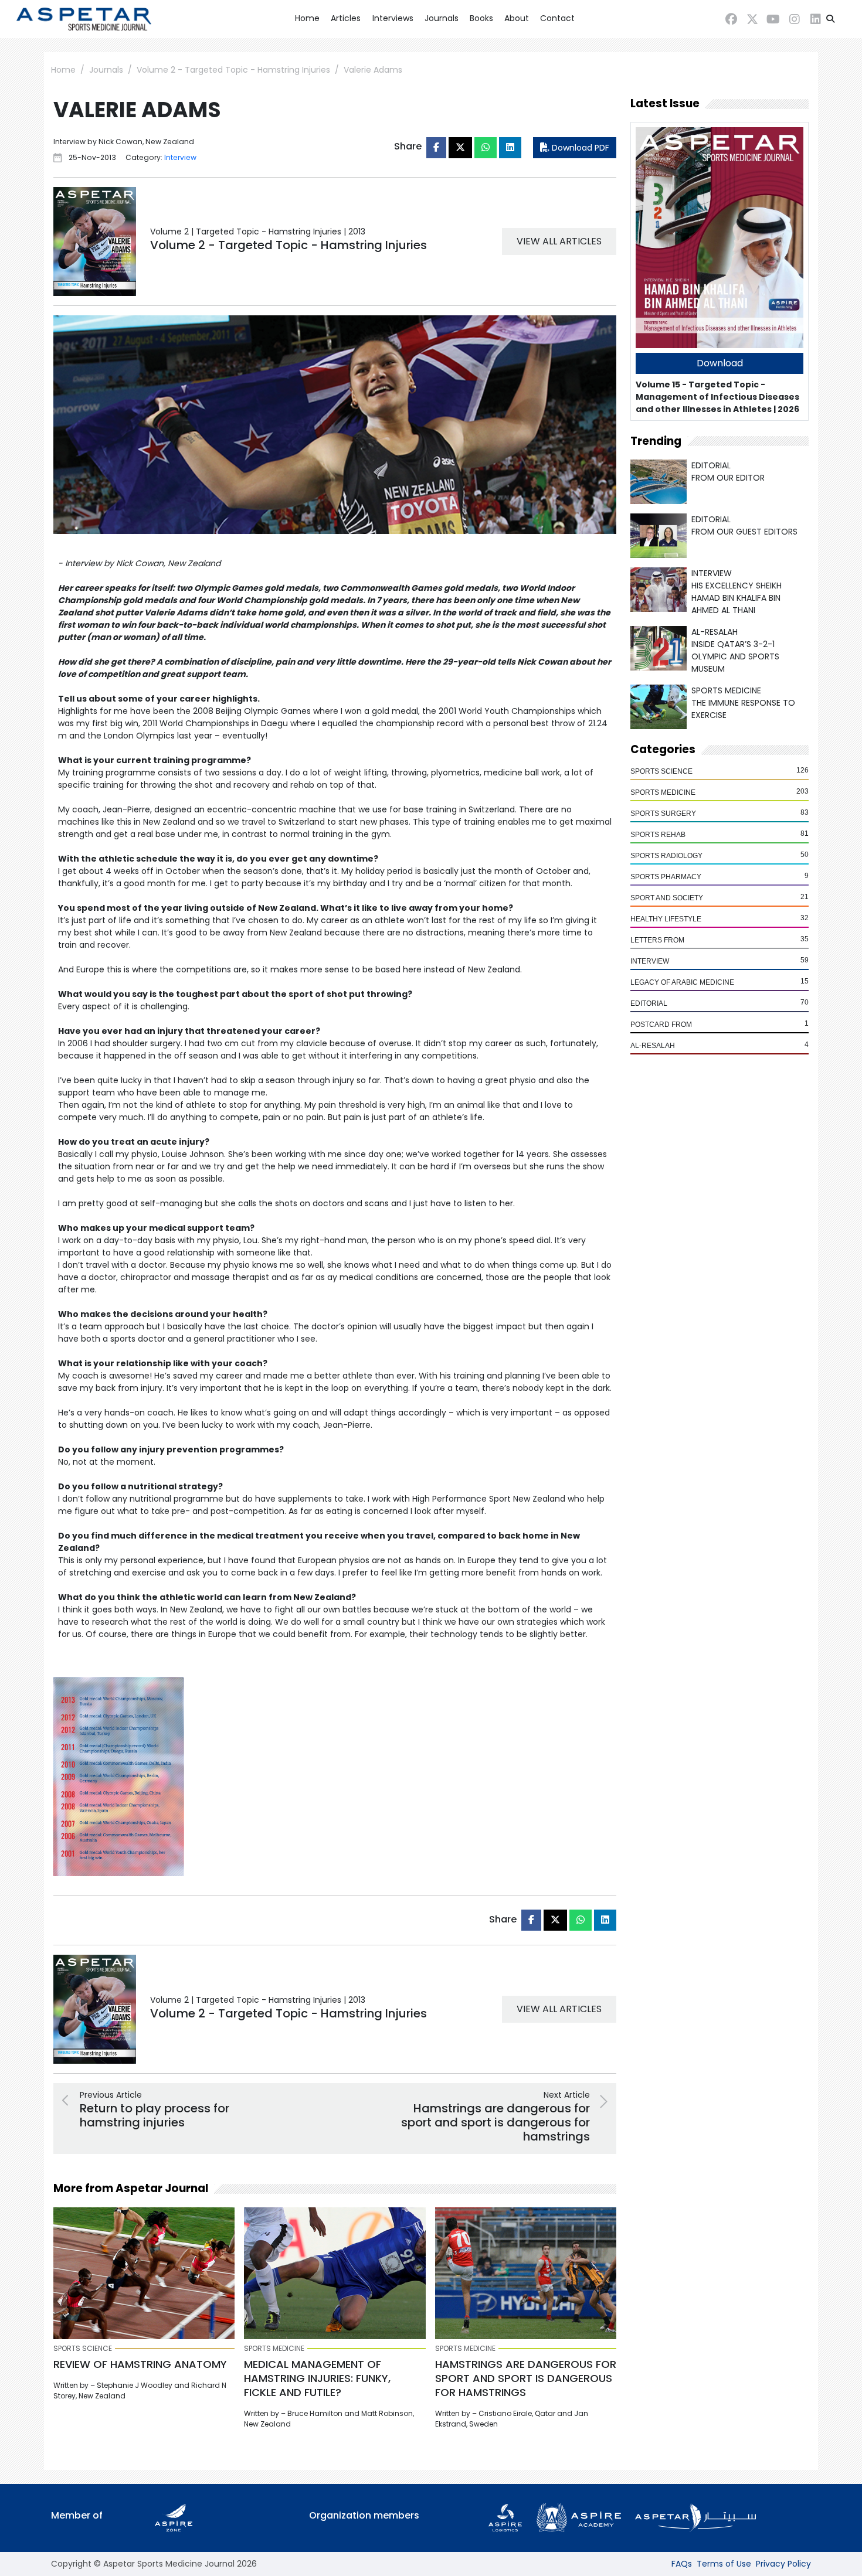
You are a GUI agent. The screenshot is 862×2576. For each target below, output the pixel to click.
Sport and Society (667, 898)
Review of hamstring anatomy (140, 2364)
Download (720, 363)
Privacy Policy (783, 2564)
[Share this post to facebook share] (436, 148)
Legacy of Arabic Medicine (682, 982)
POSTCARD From (661, 1025)
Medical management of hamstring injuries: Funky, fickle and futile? (317, 2378)
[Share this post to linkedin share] (510, 148)
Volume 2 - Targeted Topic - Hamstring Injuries (233, 70)
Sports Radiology (666, 856)
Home (307, 18)
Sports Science (661, 771)
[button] (830, 19)
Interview (650, 961)
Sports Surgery (663, 814)
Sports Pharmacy (666, 877)
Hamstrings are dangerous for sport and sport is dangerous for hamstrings (526, 2378)
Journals (442, 18)
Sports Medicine (663, 792)
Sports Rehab (658, 835)
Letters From (657, 940)
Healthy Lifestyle (666, 919)
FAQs (682, 2564)
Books (481, 18)
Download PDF (579, 148)
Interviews (393, 18)
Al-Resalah (653, 1046)
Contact (557, 18)
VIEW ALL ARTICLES (559, 241)
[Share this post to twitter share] (460, 148)
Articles (346, 18)
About (517, 18)
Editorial (649, 1003)
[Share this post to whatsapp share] (486, 148)
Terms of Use (724, 2564)
